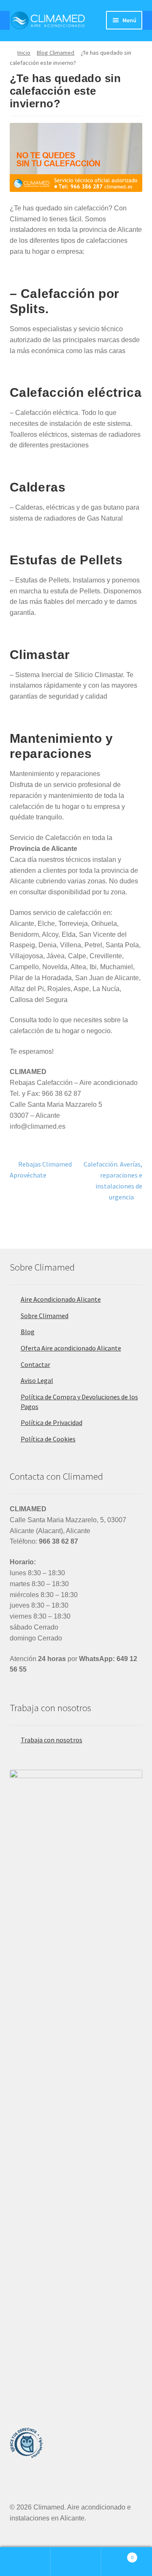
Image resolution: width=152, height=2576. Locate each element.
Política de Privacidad (52, 1422)
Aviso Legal (37, 1380)
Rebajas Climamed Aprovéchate (41, 1169)
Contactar (35, 1364)
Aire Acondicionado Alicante (61, 1299)
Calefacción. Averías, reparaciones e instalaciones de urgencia (113, 1180)
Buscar (76, 2562)
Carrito (117, 2554)
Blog (28, 1332)
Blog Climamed (56, 53)
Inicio (24, 53)
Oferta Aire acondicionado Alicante (71, 1348)
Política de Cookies (48, 1439)
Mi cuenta (25, 2562)
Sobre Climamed (45, 1316)
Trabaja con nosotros (52, 1740)
